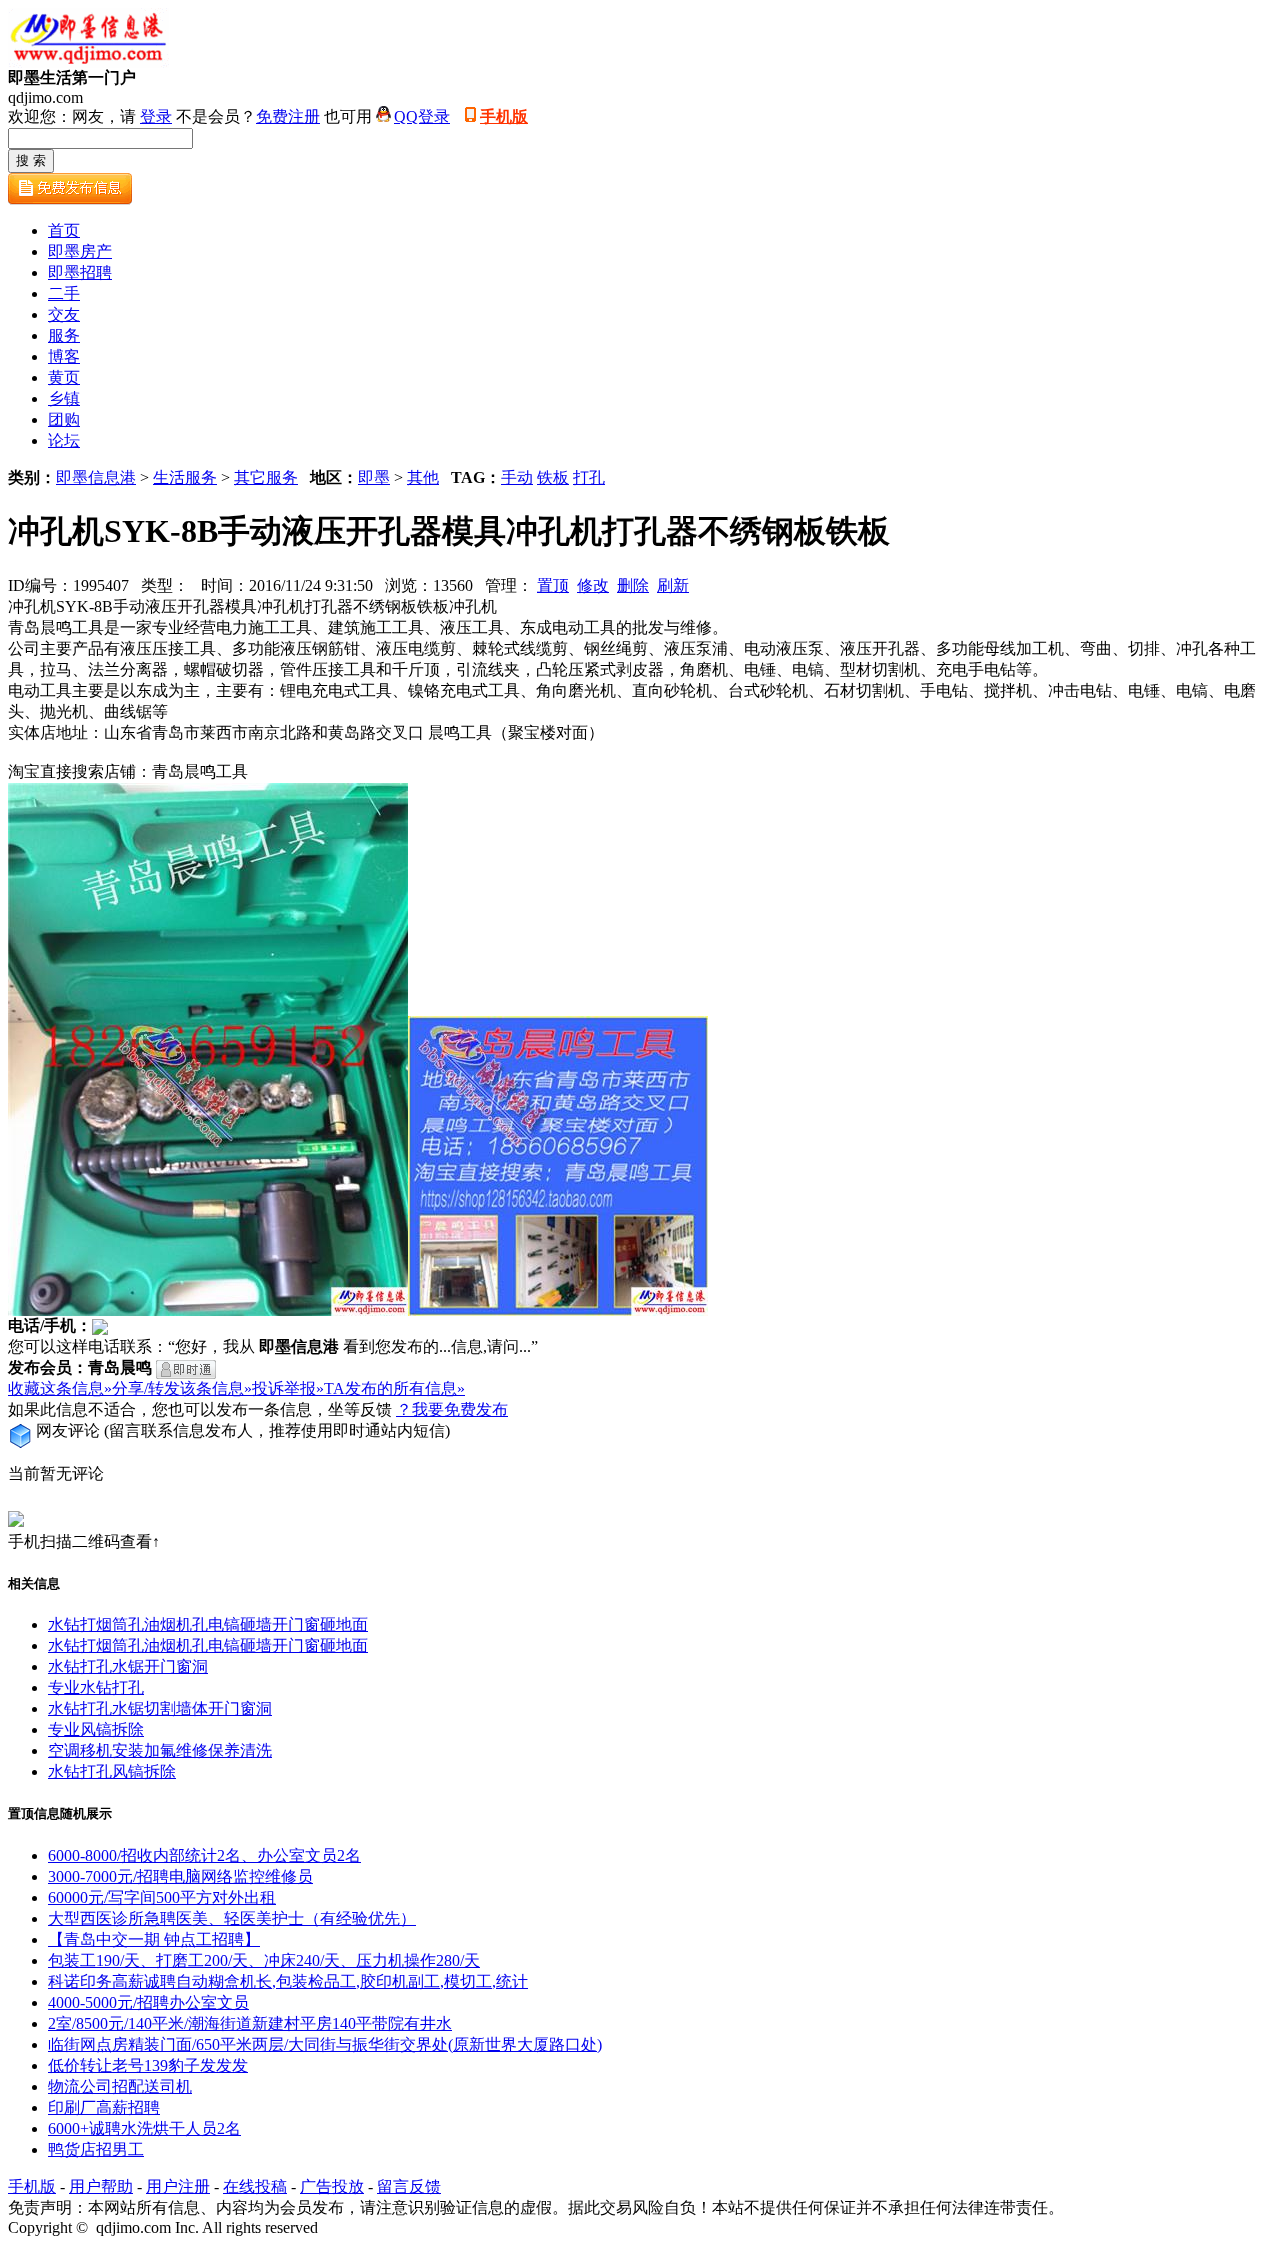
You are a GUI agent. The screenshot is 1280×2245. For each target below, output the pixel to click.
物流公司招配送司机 (120, 2086)
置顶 (553, 585)
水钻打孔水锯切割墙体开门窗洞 (160, 1708)
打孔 (589, 477)
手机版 (504, 116)
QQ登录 (422, 116)
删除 (633, 585)
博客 (64, 356)
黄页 (64, 377)
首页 (64, 230)
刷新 (673, 585)
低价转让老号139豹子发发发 (148, 2065)
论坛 (64, 440)
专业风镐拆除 (96, 1729)
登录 (156, 116)
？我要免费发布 (452, 1409)
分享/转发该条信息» (182, 1388)
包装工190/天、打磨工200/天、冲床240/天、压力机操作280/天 (264, 1960)
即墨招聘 (80, 272)
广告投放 (332, 2186)
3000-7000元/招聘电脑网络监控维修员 (180, 1876)
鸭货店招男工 (96, 2149)
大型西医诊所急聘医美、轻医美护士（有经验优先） (232, 1918)
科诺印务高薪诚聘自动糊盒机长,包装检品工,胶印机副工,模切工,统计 (288, 1981)
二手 (64, 293)
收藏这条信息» (60, 1388)
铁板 (553, 477)
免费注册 (288, 116)
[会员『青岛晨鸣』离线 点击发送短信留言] (186, 1369)
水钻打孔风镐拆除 (112, 1771)
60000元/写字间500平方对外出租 (162, 1897)
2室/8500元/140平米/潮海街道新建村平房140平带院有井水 (250, 2023)
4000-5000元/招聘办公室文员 (148, 2002)
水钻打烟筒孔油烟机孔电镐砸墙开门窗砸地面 (208, 1624)
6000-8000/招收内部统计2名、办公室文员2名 (204, 1855)
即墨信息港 (96, 477)
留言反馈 (409, 2186)
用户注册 (178, 2186)
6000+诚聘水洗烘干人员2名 (144, 2128)
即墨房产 (80, 251)
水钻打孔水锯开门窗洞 (128, 1666)
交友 (64, 314)
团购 (64, 419)
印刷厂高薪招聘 (104, 2107)
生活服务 (185, 477)
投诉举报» (288, 1388)
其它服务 (266, 477)
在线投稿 (255, 2186)
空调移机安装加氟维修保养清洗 (160, 1750)
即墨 (374, 477)
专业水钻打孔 (96, 1687)
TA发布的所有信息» (394, 1388)
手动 (517, 477)
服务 (64, 335)
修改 (593, 585)
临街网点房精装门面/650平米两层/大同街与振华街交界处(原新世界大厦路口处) (325, 2044)
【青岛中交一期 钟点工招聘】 (154, 1939)
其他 (423, 477)
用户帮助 (101, 2186)
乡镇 (64, 398)
